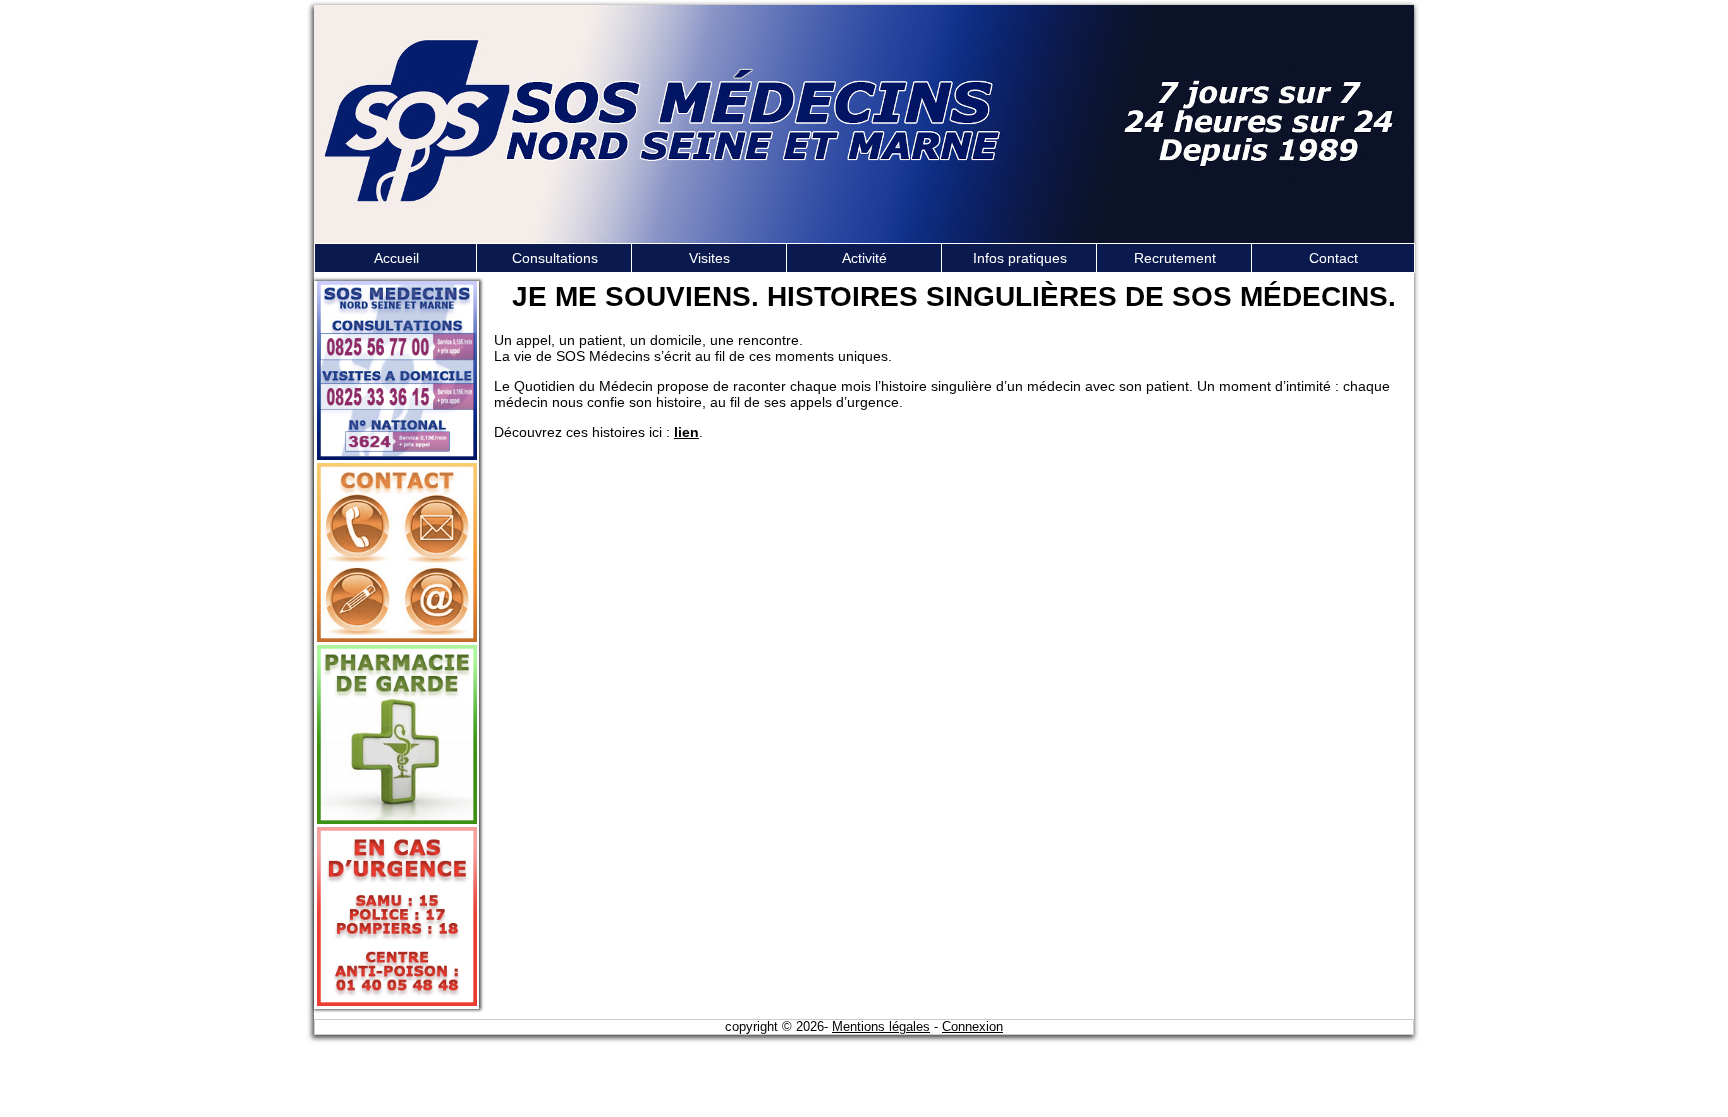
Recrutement (1175, 258)
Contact (1333, 258)
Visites (709, 258)
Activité (864, 258)
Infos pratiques (1020, 258)
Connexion (972, 1027)
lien (686, 432)
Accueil (396, 258)
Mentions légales (881, 1027)
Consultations (555, 258)
